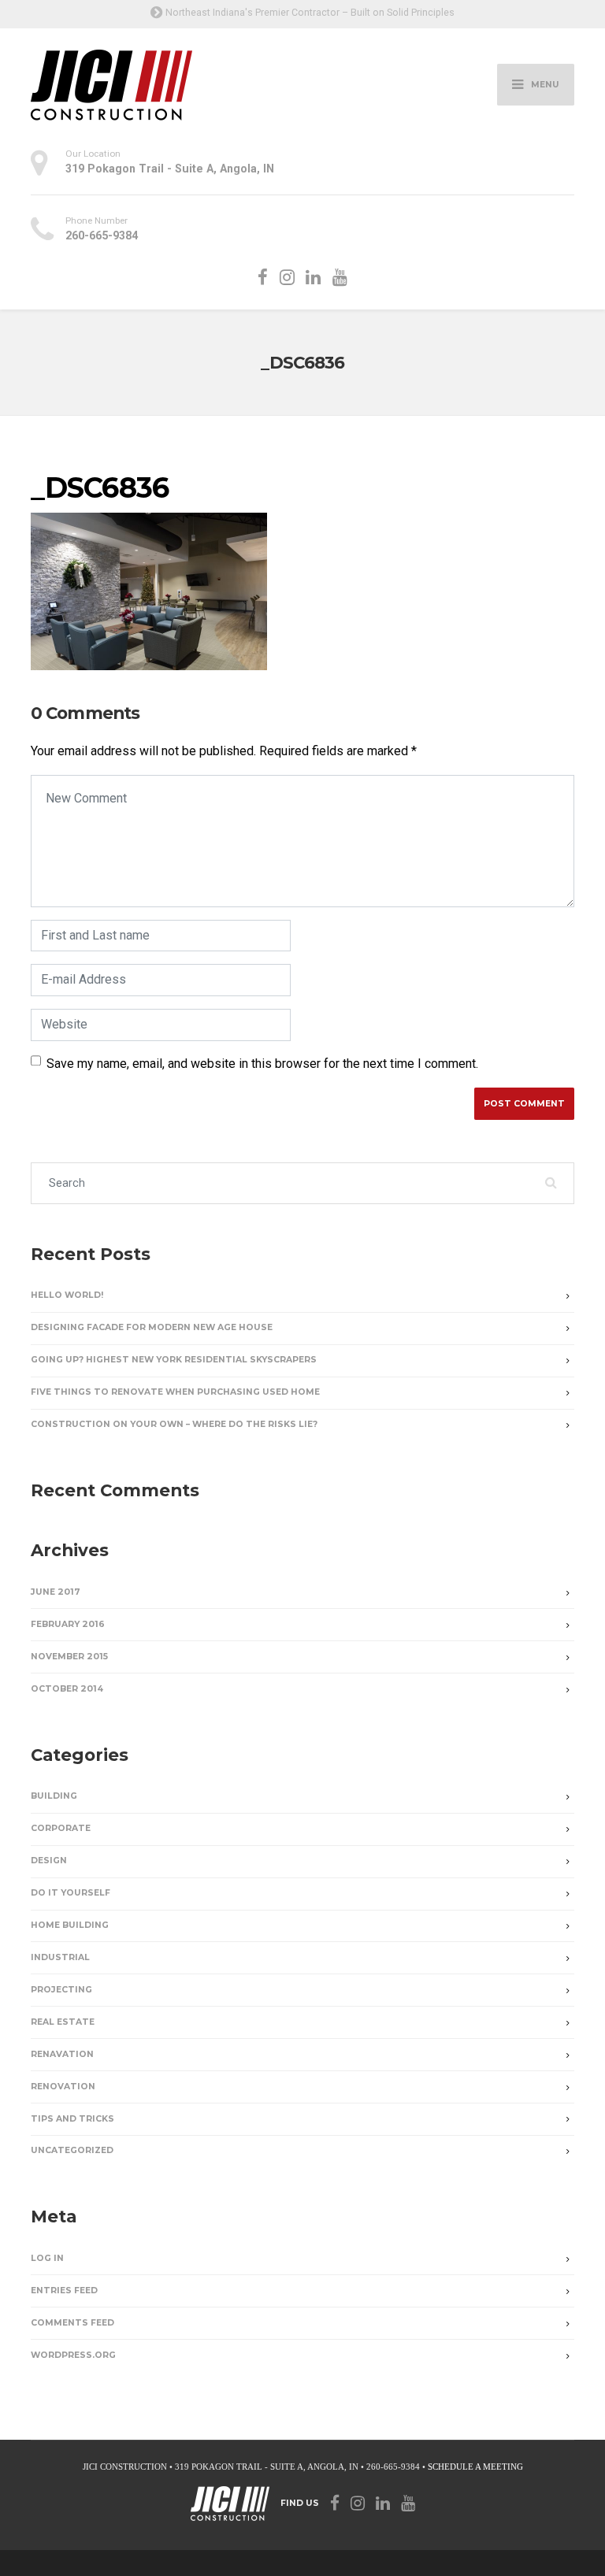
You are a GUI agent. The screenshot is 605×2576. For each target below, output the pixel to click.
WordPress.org (73, 2355)
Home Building (70, 1925)
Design (49, 1861)
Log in (47, 2258)
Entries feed (64, 2291)
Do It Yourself (71, 1893)
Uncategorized (72, 2150)
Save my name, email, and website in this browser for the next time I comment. (262, 1064)
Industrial (60, 1957)
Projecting (61, 1990)
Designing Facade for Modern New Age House (152, 1327)
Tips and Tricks (72, 2119)
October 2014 (67, 1689)
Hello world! (67, 1295)
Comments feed (72, 2323)
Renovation (63, 2087)
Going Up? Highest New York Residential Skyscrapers (174, 1360)
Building (54, 1796)
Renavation (62, 2054)
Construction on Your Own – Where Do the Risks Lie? (174, 1424)
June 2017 (56, 1592)
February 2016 (68, 1624)
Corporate (61, 1828)
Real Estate (63, 2022)
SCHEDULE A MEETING (475, 2467)
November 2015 (69, 1657)
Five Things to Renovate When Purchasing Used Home (175, 1392)
